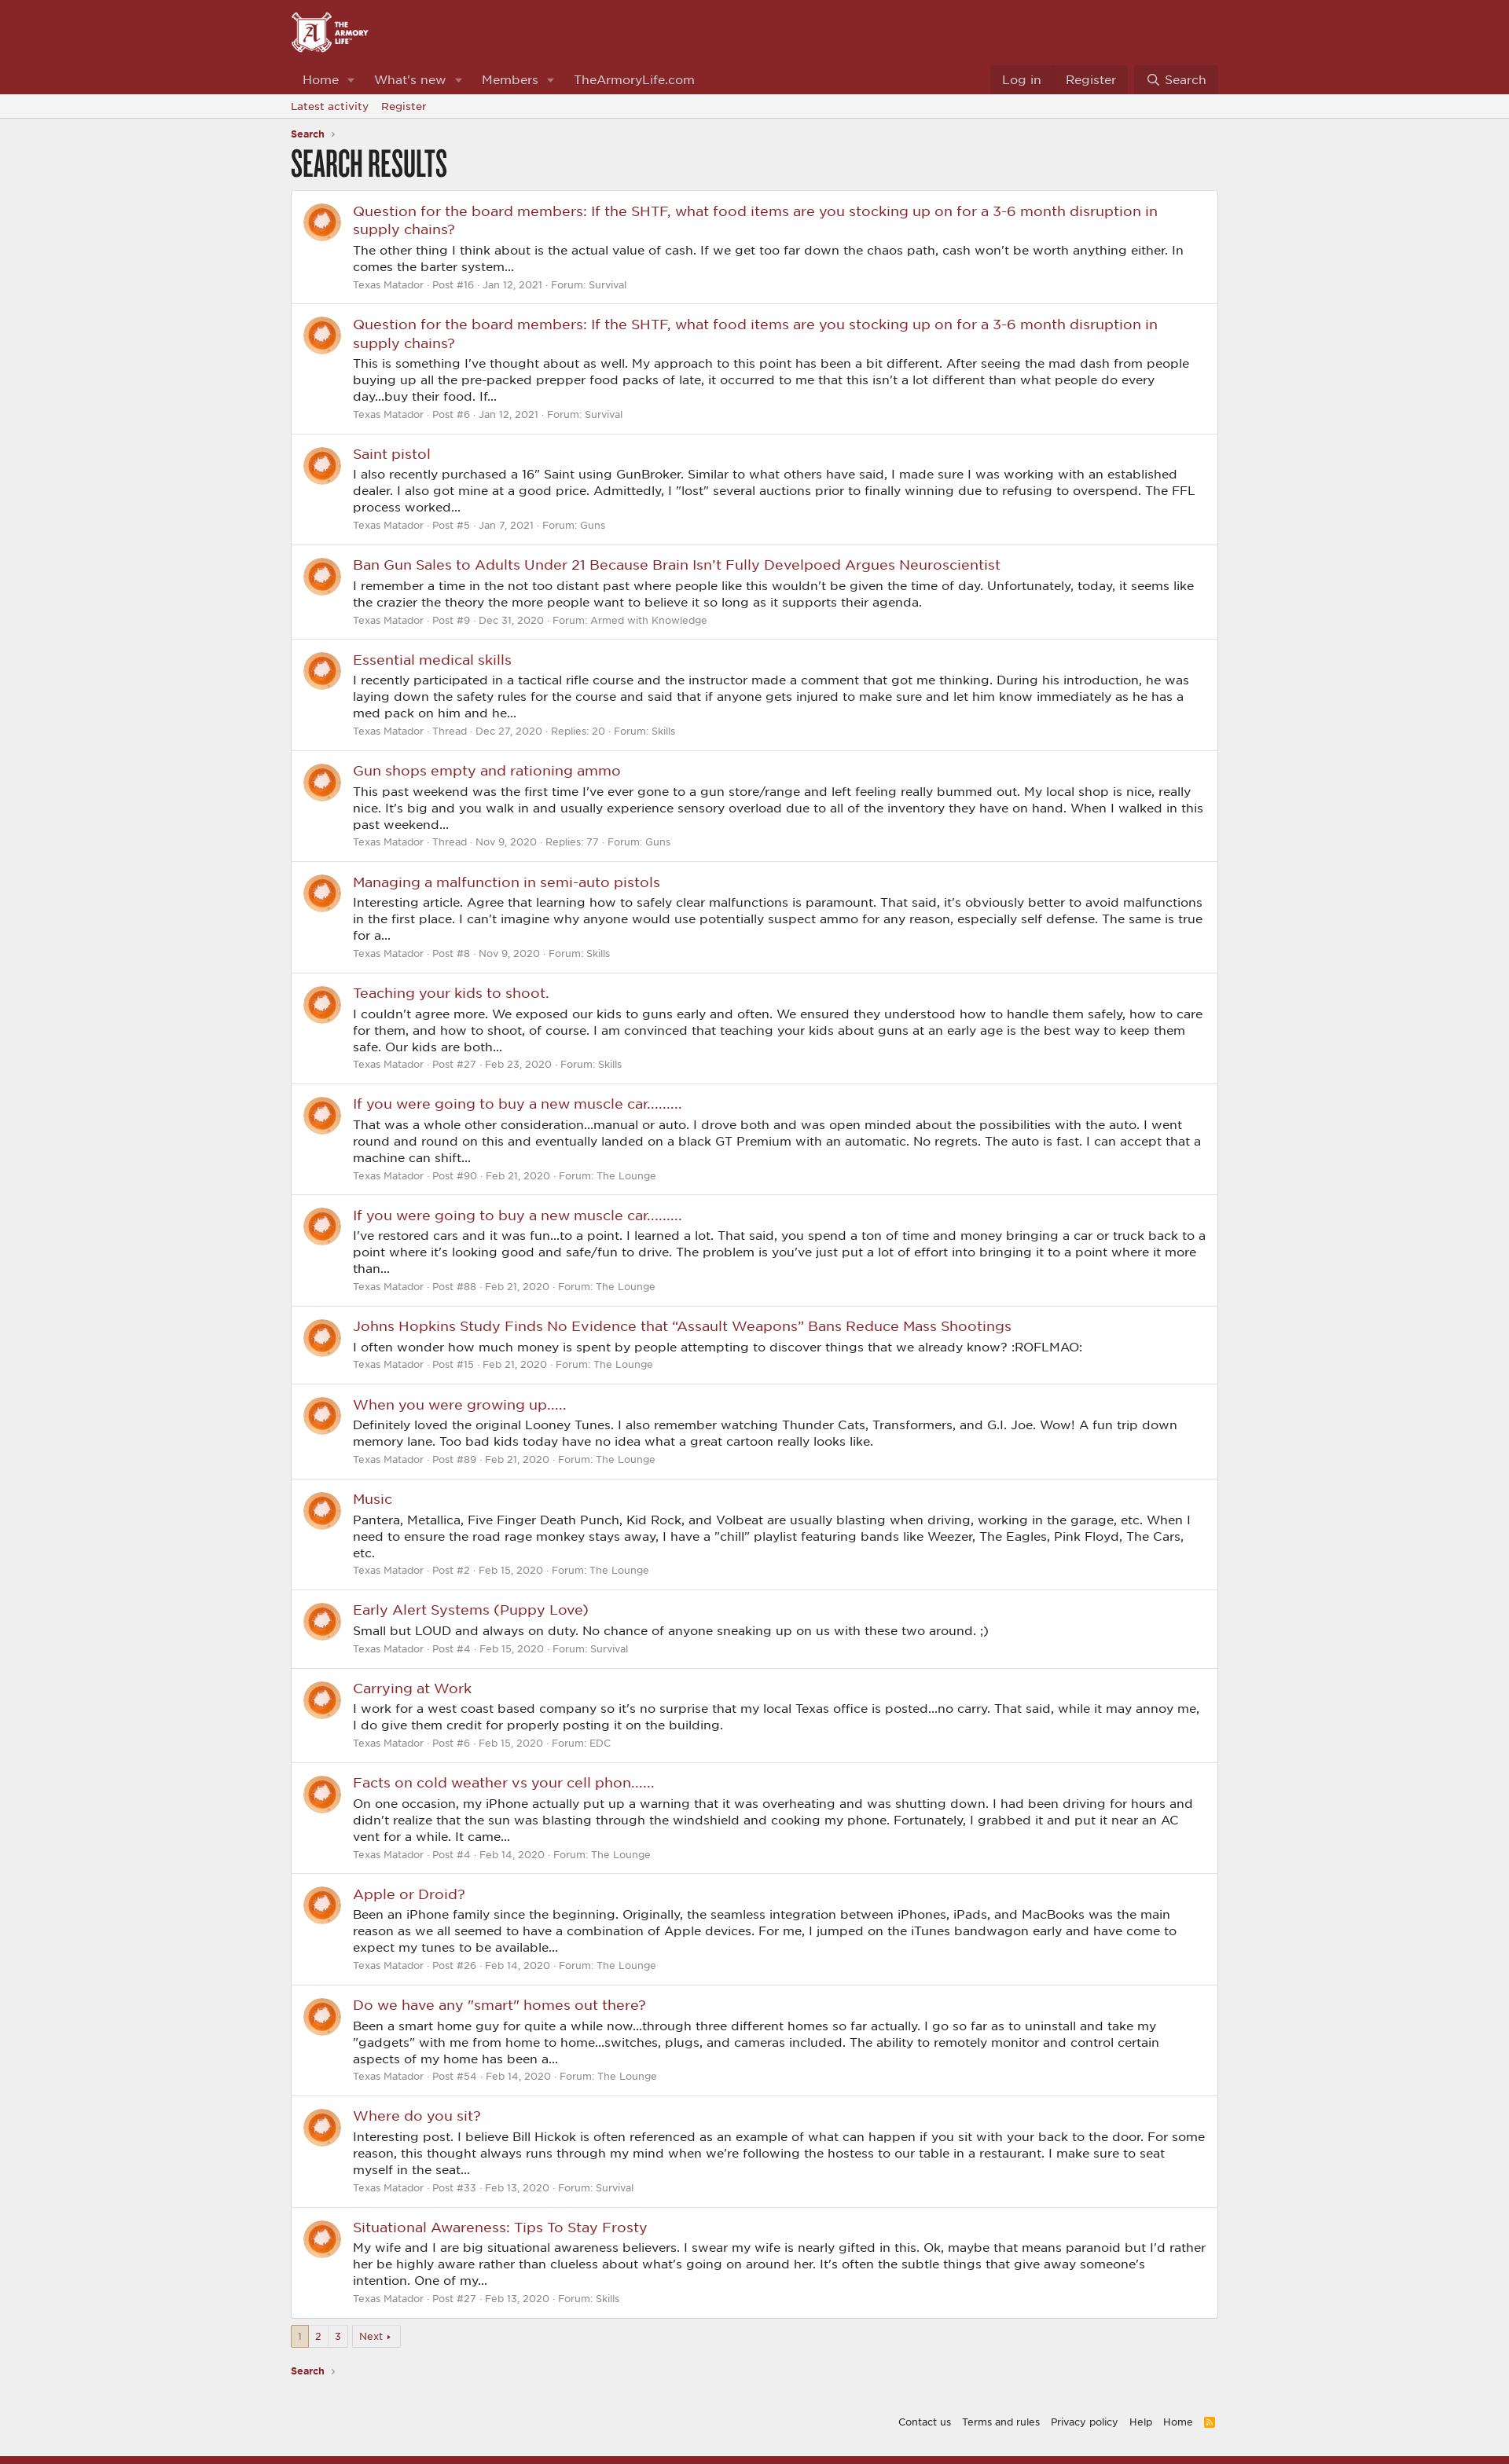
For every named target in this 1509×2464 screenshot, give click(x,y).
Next (371, 2336)
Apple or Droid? (409, 1894)
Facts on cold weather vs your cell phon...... (504, 1782)
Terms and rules (1001, 2422)
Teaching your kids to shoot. (451, 992)
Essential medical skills (432, 659)
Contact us (925, 2422)
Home (321, 79)
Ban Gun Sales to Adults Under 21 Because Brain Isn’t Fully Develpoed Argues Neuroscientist (677, 564)
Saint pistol (392, 453)
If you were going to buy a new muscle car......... (518, 1103)
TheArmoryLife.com (634, 79)
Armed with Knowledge (649, 620)
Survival (608, 284)
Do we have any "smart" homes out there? (499, 2004)
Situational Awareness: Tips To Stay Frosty (500, 2227)
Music (373, 1498)
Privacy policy (1085, 2422)
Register (404, 106)
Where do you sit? (417, 2115)
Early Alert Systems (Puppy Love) (471, 1609)
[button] (351, 80)
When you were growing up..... (460, 1404)
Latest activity (330, 106)
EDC (600, 1743)
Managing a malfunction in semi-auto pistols (507, 882)
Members (510, 79)
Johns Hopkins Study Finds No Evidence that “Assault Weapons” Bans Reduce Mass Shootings (682, 1325)
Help (1141, 2422)
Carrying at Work (412, 1688)
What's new (410, 79)
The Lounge (626, 1175)
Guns (593, 525)
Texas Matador (388, 284)
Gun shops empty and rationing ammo (487, 770)
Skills (663, 731)
